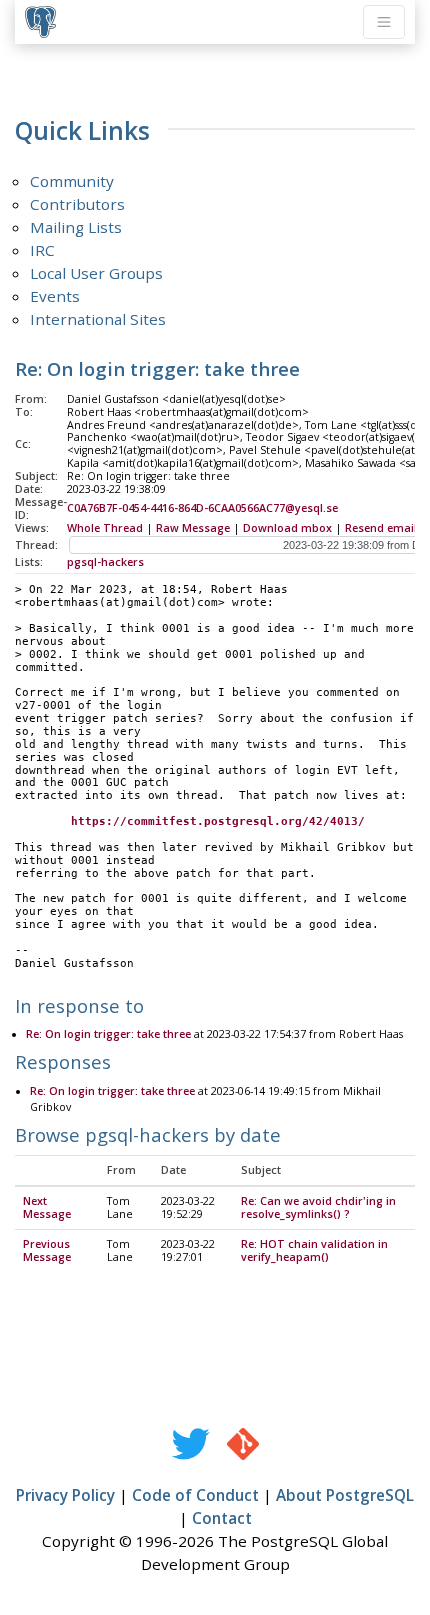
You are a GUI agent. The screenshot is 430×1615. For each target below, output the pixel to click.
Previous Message (47, 1250)
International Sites (98, 319)
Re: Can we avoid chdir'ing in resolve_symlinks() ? (318, 1207)
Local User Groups (96, 273)
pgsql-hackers (105, 562)
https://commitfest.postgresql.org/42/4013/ (218, 821)
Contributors (77, 204)
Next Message (47, 1207)
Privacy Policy (65, 1495)
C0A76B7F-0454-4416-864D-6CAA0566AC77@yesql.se (202, 508)
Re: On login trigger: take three (108, 1034)
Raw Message (193, 528)
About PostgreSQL (345, 1495)
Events (55, 296)
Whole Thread (105, 528)
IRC (42, 250)
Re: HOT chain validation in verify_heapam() (314, 1250)
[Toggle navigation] (384, 22)
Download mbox (287, 528)
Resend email (381, 528)
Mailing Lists (76, 227)
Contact (222, 1518)
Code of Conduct (195, 1495)
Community (72, 181)
